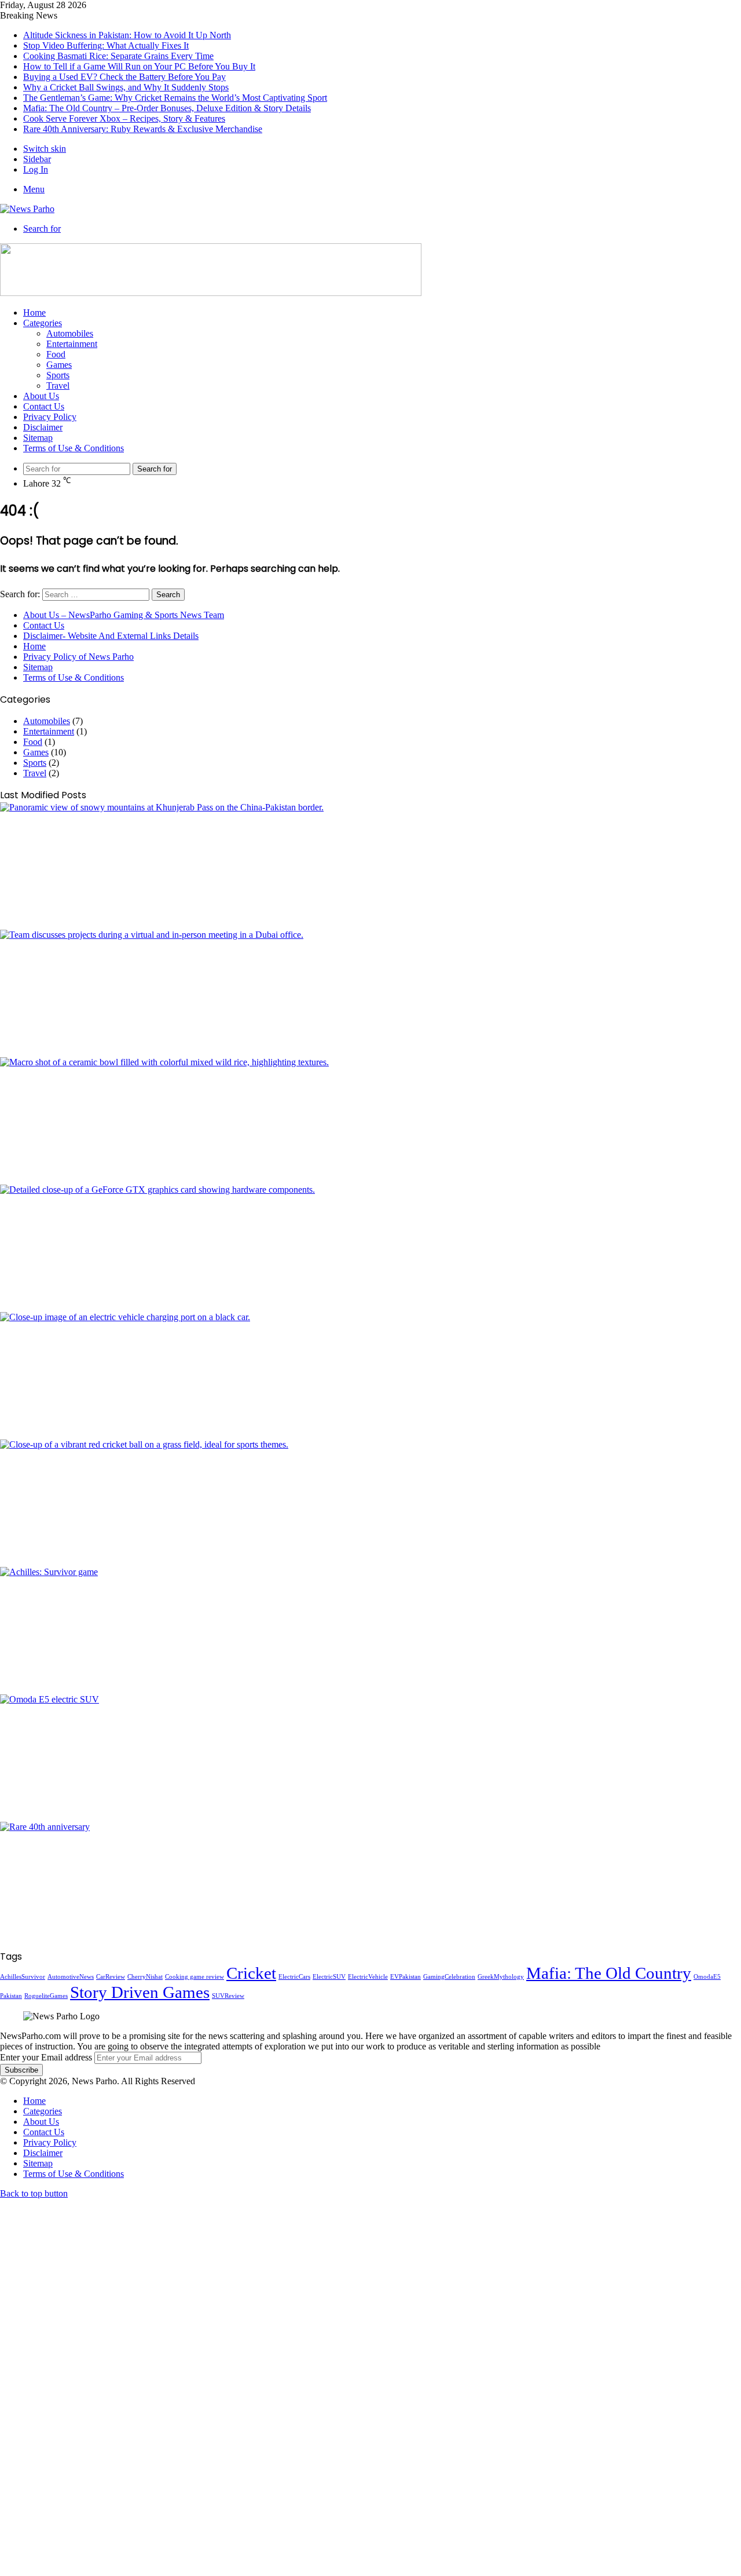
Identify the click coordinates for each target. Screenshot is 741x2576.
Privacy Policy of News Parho (78, 657)
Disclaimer (43, 427)
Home (34, 313)
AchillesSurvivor (23, 1977)
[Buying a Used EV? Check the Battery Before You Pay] (370, 1376)
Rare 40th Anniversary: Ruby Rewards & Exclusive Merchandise (143, 129)
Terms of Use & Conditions (74, 448)
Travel (58, 386)
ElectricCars (294, 1977)
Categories (43, 323)
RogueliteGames (46, 1996)
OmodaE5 (707, 1977)
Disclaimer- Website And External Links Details (111, 636)
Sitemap (38, 438)
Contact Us (44, 406)
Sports (58, 375)
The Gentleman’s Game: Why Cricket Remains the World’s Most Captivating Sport (175, 98)
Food (56, 354)
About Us (41, 396)
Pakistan (11, 1996)
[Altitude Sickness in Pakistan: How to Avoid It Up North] (370, 866)
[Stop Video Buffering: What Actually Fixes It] (370, 993)
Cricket (251, 1973)
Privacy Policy (50, 417)
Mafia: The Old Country (609, 1973)
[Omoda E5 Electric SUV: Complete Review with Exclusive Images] (370, 1758)
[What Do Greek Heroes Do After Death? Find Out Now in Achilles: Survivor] (370, 1631)
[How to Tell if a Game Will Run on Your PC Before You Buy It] (370, 1248)
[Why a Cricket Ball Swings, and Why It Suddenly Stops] (370, 1503)
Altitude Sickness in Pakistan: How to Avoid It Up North (127, 35)
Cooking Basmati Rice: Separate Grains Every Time (118, 56)
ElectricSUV (329, 1977)
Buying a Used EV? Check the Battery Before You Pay (124, 77)
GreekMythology (501, 1977)
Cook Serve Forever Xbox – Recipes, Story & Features (124, 118)
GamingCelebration (449, 1977)
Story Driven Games (140, 1992)
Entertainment (72, 344)
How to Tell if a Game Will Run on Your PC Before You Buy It (139, 66)
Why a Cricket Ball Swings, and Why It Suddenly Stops (126, 87)
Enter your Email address (46, 2057)
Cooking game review (195, 1977)
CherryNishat (145, 1977)
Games (59, 365)
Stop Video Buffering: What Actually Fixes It (106, 45)
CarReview (111, 1977)
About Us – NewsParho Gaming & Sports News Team (124, 615)
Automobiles (70, 333)
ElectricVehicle (368, 1977)
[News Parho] (27, 209)
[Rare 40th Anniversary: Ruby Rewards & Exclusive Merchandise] (370, 1886)
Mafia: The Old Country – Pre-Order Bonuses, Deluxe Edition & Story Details (167, 108)
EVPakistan (406, 1977)
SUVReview (228, 1996)
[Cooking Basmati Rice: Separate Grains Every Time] (370, 1121)
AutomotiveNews (71, 1977)
